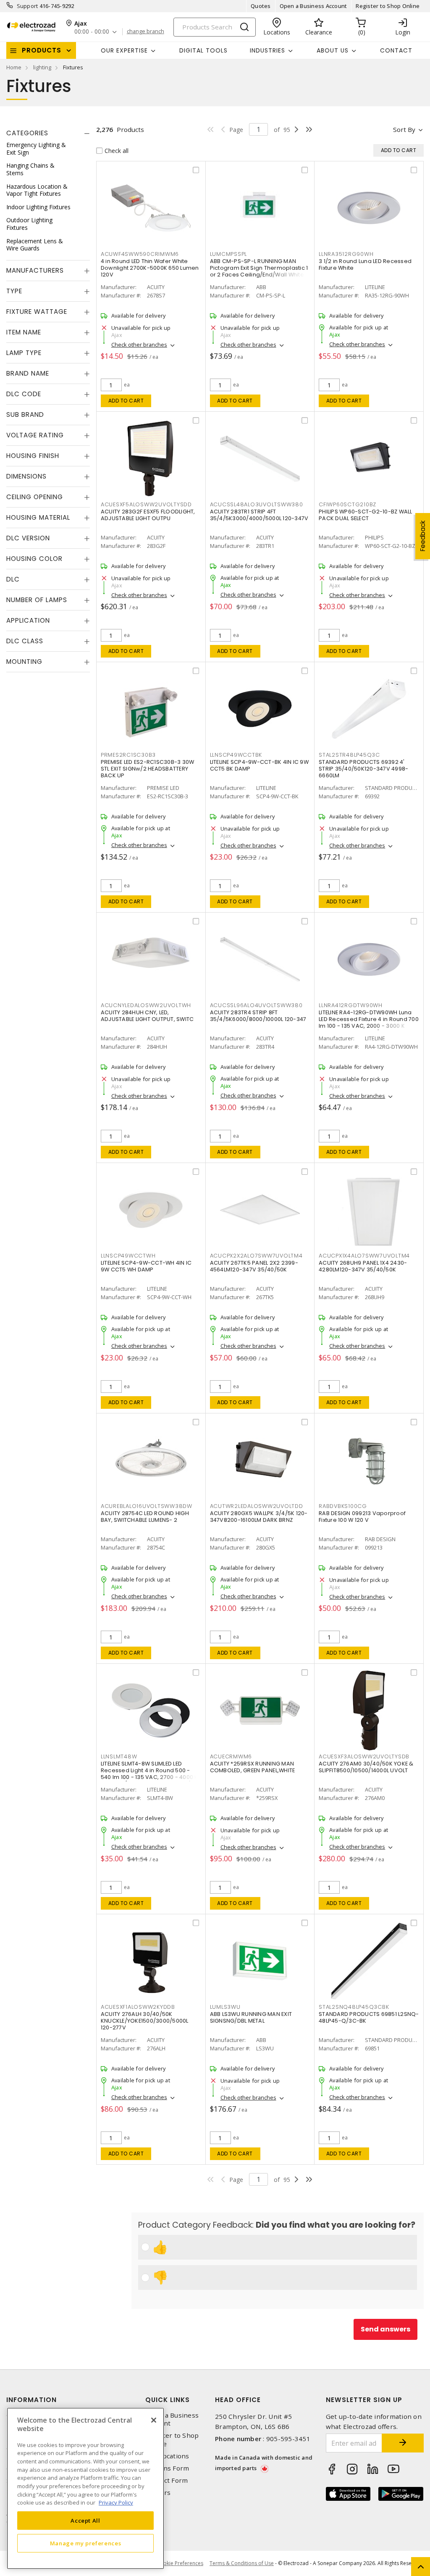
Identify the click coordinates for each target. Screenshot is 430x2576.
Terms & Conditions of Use (242, 2563)
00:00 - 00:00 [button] (92, 32)
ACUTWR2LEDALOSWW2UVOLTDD (257, 1506)
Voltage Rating (35, 435)
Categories (27, 133)
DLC (13, 579)
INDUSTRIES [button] (267, 50)
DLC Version (28, 538)
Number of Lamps (37, 600)
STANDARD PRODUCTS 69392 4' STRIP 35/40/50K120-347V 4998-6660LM (363, 769)
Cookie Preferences (180, 2563)
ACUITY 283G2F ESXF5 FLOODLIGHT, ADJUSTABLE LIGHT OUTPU (148, 515)
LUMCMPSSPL (229, 254)
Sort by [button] (404, 129)
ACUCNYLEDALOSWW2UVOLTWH (146, 1005)
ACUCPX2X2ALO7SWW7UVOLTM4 (256, 1256)
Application (28, 620)
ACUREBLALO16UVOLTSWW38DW (147, 1506)
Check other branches (139, 345)
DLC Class (25, 641)
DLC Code (24, 394)
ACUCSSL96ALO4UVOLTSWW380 (256, 1005)
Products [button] (42, 50)
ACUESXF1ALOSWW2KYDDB (138, 2007)
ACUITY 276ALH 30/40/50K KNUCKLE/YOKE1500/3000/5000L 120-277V (145, 2021)
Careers (158, 2493)
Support (28, 6)
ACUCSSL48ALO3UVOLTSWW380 (257, 504)
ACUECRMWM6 (231, 1756)
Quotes (261, 6)
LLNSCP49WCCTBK (236, 755)
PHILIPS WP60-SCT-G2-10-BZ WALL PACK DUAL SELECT (366, 515)
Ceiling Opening (35, 497)
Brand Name (28, 373)
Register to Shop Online (388, 6)
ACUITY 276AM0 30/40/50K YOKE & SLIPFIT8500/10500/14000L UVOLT (366, 1767)
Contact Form (166, 2480)
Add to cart (126, 401)
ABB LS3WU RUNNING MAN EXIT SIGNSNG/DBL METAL (251, 2017)
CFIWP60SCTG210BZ (347, 504)
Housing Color (34, 559)
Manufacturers (35, 270)
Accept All (85, 2521)
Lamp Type (24, 353)
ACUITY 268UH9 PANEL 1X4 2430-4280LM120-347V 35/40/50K (363, 1266)
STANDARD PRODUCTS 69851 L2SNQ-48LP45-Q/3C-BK (369, 2017)
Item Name (24, 332)
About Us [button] (333, 50)
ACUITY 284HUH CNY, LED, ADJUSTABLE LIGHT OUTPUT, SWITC (147, 1016)
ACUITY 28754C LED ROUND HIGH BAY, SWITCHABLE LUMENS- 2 (145, 1517)
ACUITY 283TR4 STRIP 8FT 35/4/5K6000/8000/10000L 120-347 (258, 1016)
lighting (42, 67)
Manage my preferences (86, 2543)
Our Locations (167, 2456)
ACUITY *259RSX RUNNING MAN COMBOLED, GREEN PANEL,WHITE (253, 1767)
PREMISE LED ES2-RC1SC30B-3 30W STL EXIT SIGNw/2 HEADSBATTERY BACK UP (148, 769)
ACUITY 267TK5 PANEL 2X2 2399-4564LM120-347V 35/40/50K (254, 1266)
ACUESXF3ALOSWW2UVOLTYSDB (364, 1756)
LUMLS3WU (225, 2007)
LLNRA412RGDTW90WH (351, 1005)
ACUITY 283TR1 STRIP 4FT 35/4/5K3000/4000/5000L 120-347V (259, 515)
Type (14, 291)
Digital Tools (203, 50)
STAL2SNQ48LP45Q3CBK (354, 2007)
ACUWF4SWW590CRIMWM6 (140, 254)
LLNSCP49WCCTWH (128, 1256)
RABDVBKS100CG (343, 1506)
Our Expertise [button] (124, 50)
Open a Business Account (313, 6)
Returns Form (167, 2468)
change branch (146, 32)
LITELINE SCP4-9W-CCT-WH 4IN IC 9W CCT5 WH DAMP (146, 1266)
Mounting (24, 662)
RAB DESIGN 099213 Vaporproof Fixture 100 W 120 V (362, 1517)
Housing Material (38, 517)
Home (14, 67)
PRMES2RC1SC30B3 (128, 755)
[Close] (154, 2420)
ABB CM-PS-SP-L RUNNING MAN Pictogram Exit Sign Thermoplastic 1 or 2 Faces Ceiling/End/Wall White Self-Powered (259, 271)
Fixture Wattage (37, 312)
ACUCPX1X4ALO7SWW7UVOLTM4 (364, 1256)
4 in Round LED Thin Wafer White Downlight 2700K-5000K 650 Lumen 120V (150, 268)
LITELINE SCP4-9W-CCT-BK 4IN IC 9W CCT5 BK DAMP (259, 765)
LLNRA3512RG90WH (346, 254)
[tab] (48, 133)
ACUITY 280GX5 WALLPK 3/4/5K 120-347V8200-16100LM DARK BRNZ (259, 1517)
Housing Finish (33, 456)
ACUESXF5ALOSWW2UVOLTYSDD (146, 504)
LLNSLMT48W (119, 1756)
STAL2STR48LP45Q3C (349, 755)
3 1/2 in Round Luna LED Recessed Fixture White (365, 264)
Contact (396, 50)
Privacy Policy (116, 2502)
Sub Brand (25, 414)
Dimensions (26, 476)
